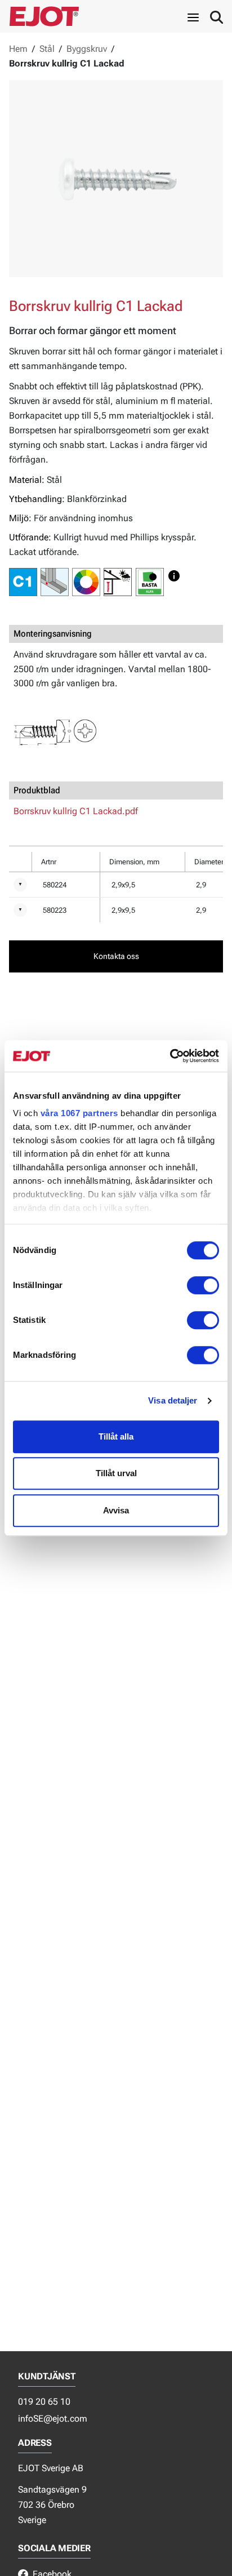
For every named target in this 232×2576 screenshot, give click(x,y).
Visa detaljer (173, 1400)
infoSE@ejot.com (53, 2419)
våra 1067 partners (79, 1113)
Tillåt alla (116, 1436)
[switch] (203, 1285)
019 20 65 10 (44, 2402)
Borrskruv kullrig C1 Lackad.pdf (76, 811)
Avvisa (116, 1510)
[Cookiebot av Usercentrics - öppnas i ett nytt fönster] (170, 1056)
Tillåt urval (116, 1473)
